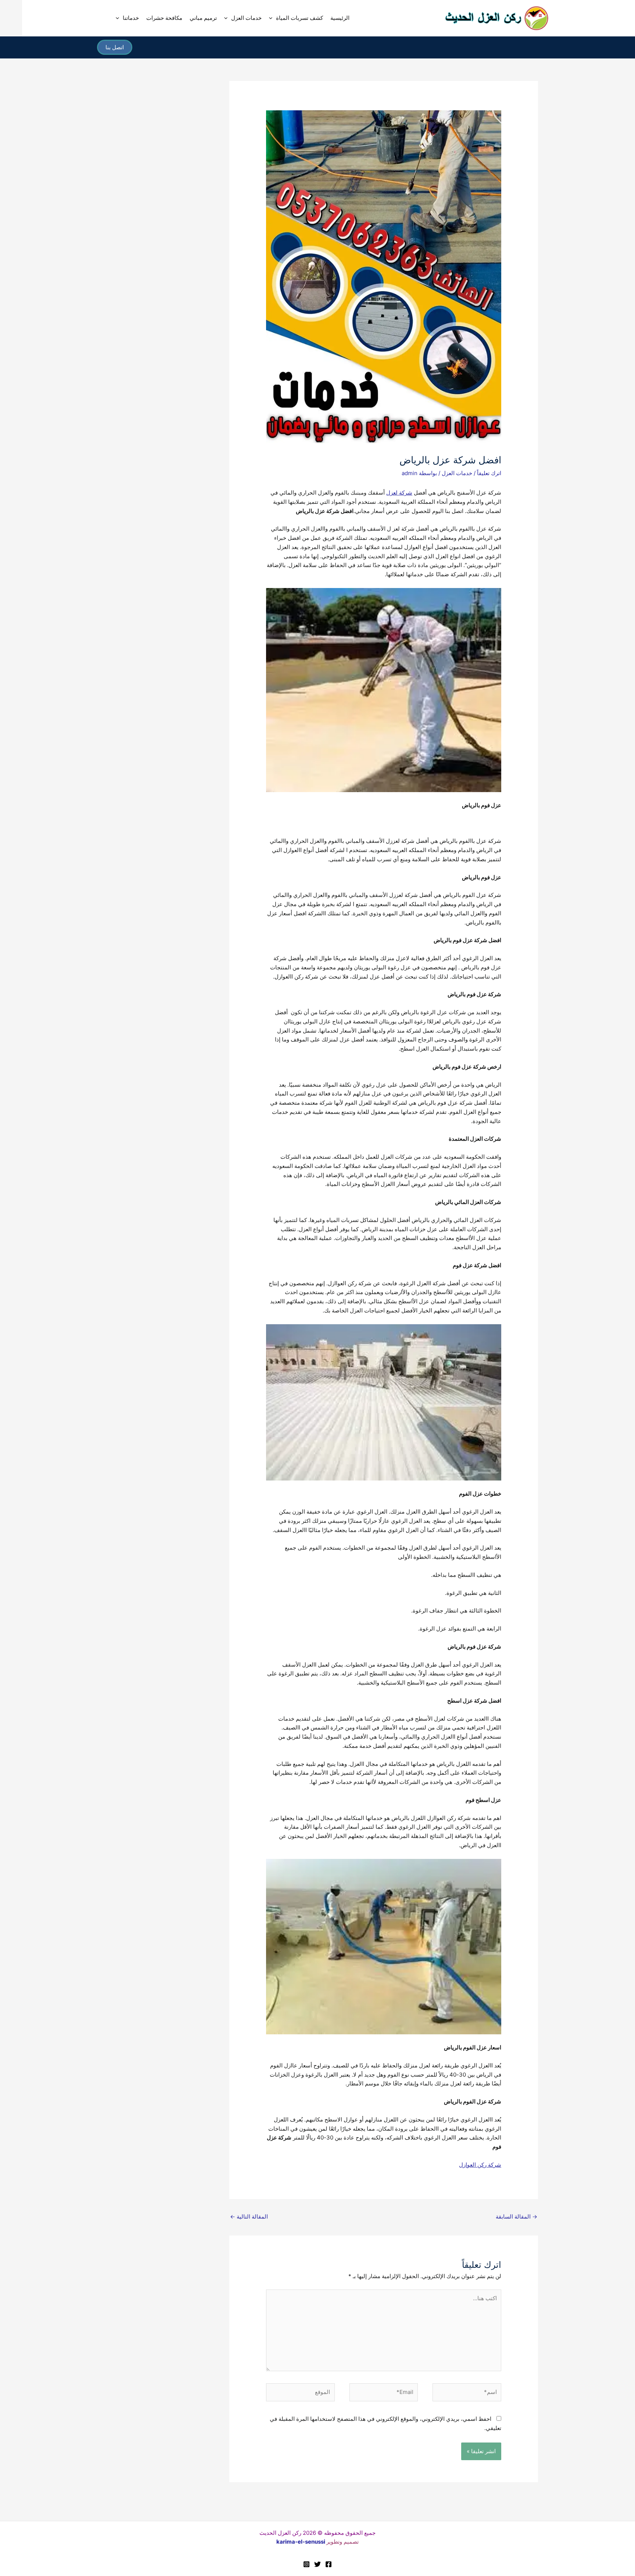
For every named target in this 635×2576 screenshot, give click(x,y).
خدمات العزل (246, 18)
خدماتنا (131, 18)
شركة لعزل (399, 493)
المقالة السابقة (516, 2217)
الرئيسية (340, 18)
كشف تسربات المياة (299, 18)
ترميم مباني (203, 18)
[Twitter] (317, 2564)
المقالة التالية (249, 2217)
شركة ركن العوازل (480, 2165)
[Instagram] (306, 2564)
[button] (272, 18)
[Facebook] (329, 2564)
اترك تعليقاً (489, 473)
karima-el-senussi (301, 2542)
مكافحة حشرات (164, 18)
